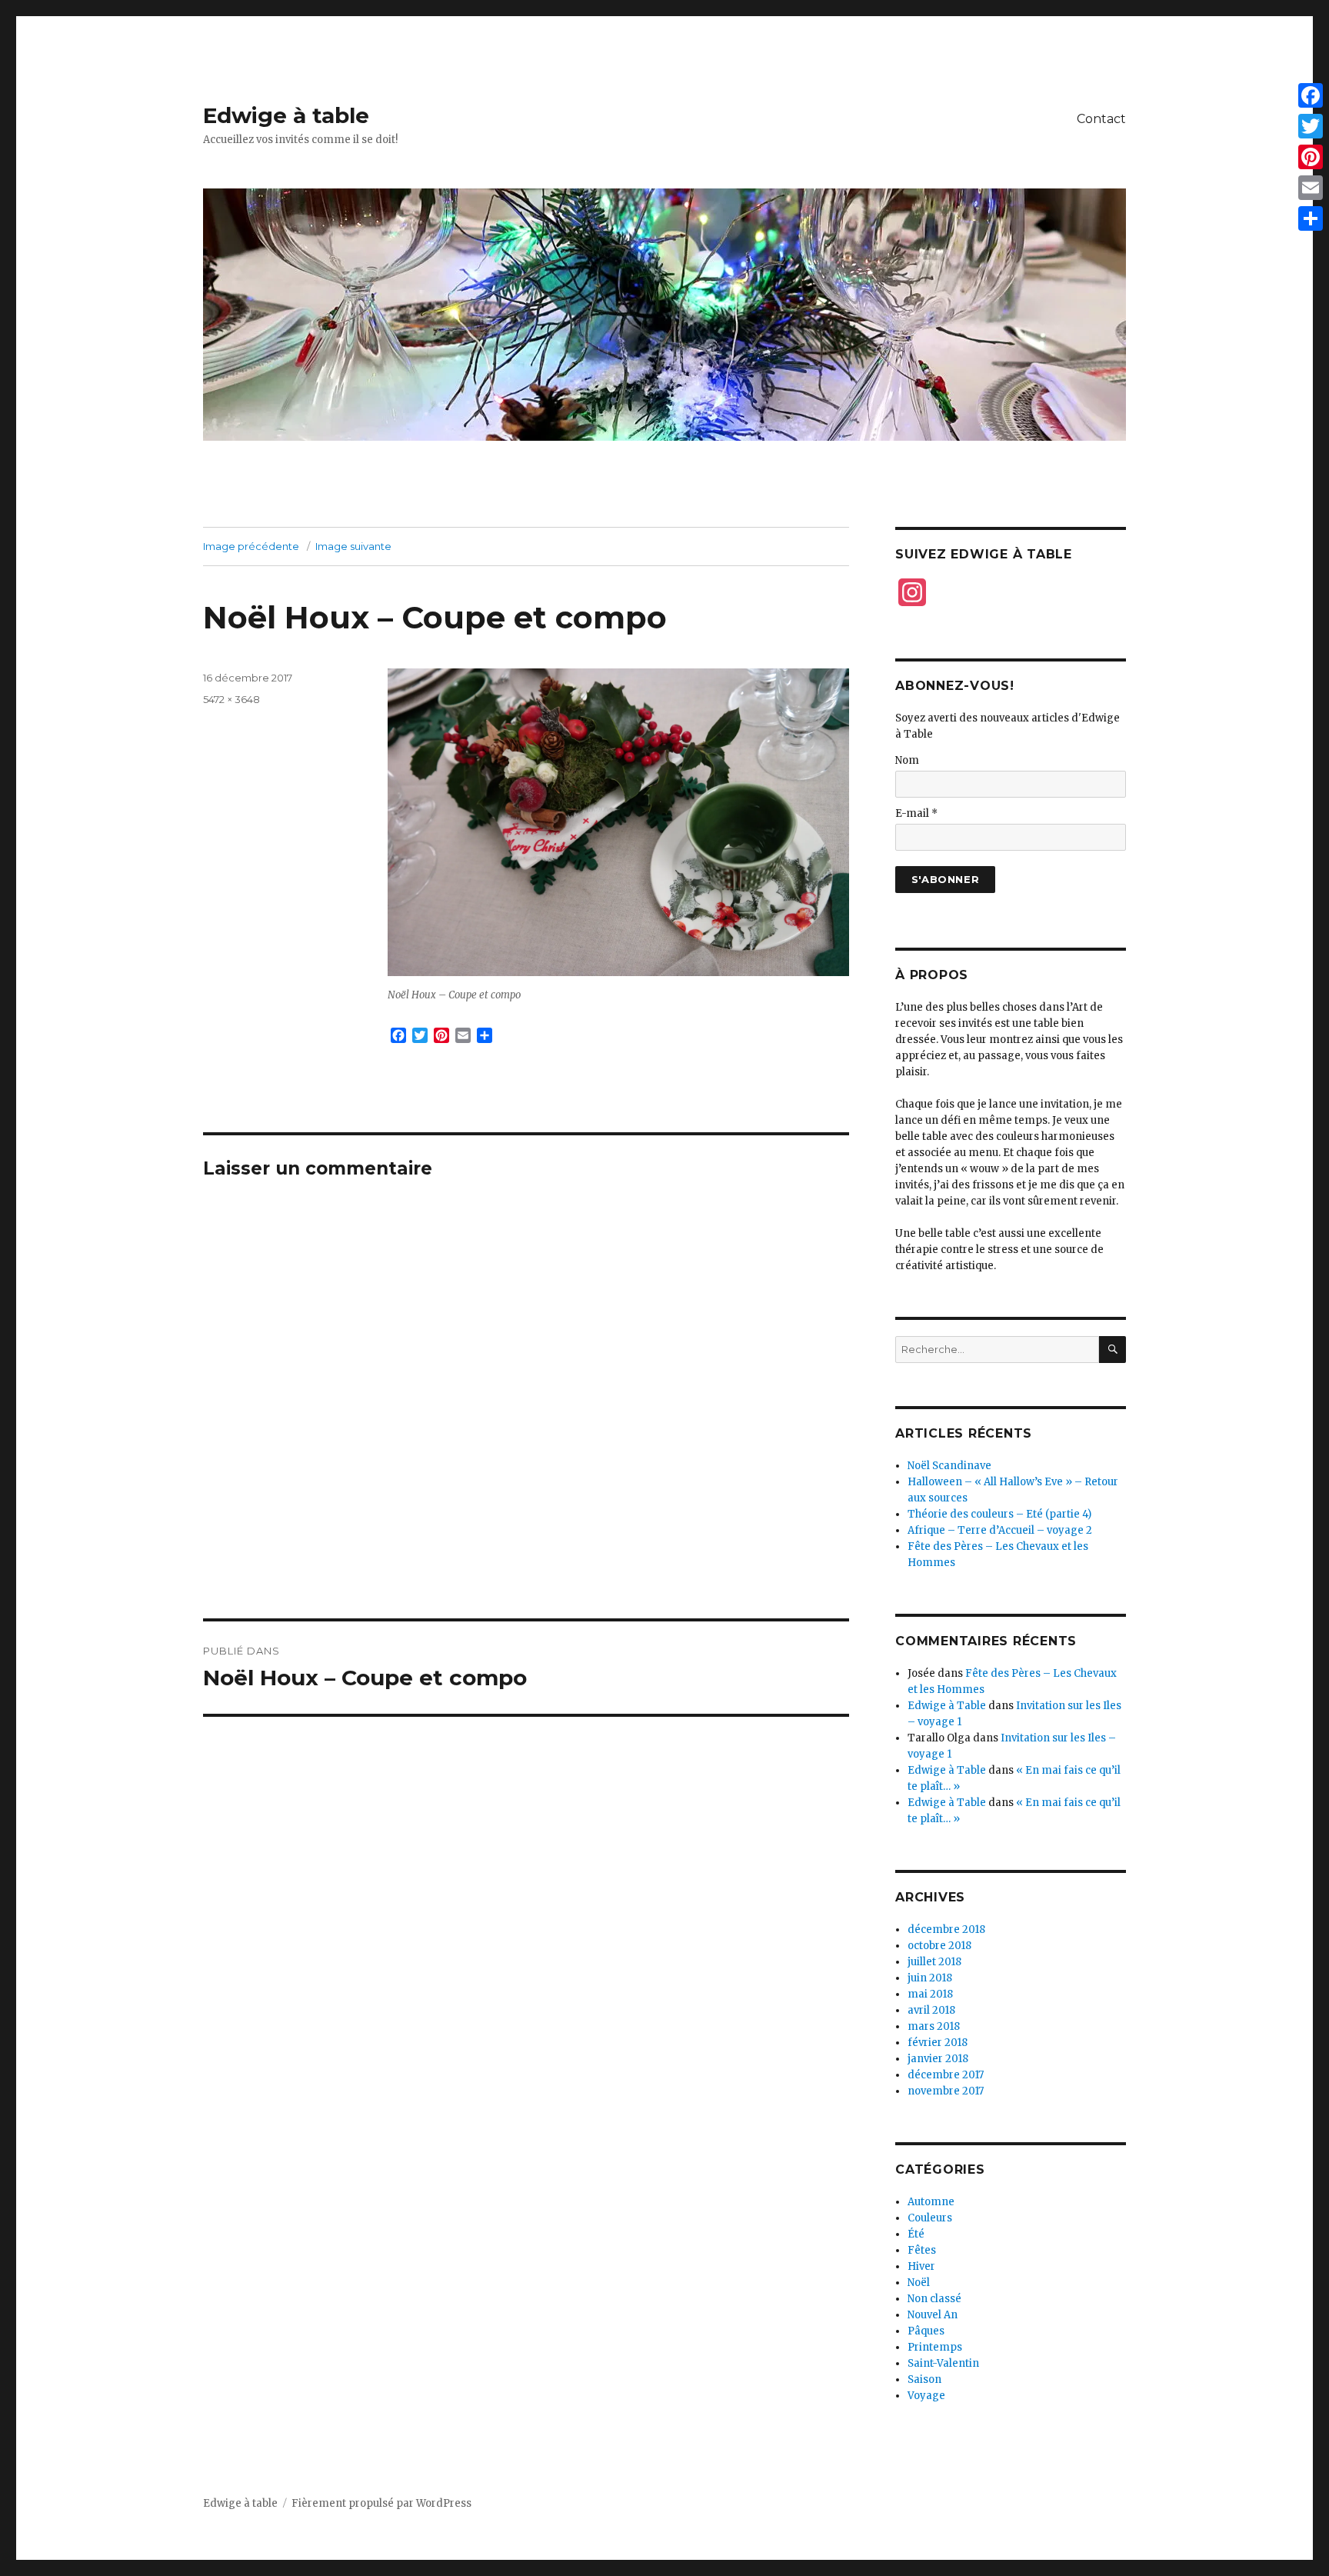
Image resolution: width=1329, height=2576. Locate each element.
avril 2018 (931, 2010)
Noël (919, 2283)
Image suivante (353, 546)
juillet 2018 (934, 1962)
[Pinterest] (1311, 157)
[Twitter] (1311, 126)
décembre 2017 (946, 2075)
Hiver (921, 2266)
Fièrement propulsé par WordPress (381, 2503)
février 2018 (938, 2043)
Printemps (935, 2347)
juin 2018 (930, 1978)
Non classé (934, 2299)
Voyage (926, 2396)
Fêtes (922, 2250)
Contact (1101, 119)
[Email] (1311, 188)
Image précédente (251, 546)
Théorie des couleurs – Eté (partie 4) (999, 1514)
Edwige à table (286, 115)
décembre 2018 (946, 1930)
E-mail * (916, 813)
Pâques (926, 2331)
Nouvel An (933, 2315)
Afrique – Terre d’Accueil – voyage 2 (1000, 1530)
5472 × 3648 (231, 699)
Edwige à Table (947, 1706)
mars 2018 (934, 2026)
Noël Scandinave (949, 1466)
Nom (907, 760)
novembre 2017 (946, 2091)
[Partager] (1311, 218)
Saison (924, 2379)
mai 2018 (930, 1994)
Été (916, 2234)
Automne (931, 2202)
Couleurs (930, 2218)
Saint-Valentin (943, 2363)
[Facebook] (1311, 95)
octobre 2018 (939, 1946)
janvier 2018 (938, 2059)
